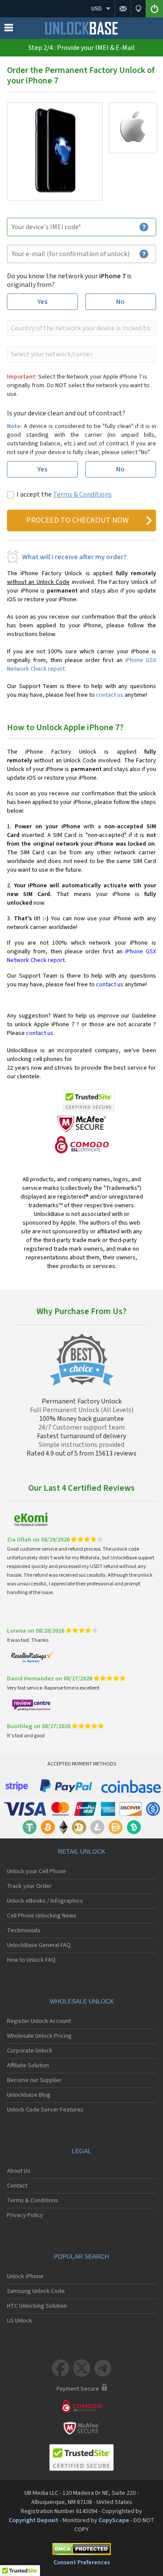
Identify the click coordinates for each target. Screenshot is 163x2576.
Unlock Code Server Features (45, 2110)
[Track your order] (138, 9)
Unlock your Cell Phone (37, 1871)
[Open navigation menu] (9, 30)
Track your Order (29, 1886)
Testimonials (24, 1930)
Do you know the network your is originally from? (69, 280)
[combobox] (81, 328)
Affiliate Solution (28, 2065)
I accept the (64, 494)
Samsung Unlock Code (36, 2291)
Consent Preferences (82, 2563)
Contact (17, 2186)
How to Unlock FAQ (31, 1960)
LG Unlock (20, 2321)
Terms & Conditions (82, 494)
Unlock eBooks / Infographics (45, 1901)
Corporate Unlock (30, 2051)
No (120, 302)
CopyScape (114, 2520)
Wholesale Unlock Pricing (39, 2036)
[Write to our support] (123, 9)
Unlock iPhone (25, 2276)
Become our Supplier (34, 2080)
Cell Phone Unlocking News (42, 1916)
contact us (110, 695)
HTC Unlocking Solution (37, 2306)
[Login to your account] (154, 9)
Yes (42, 302)
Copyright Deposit (33, 2520)
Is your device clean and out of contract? (66, 413)
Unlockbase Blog (29, 2095)
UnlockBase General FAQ (39, 1945)
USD (96, 9)
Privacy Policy (25, 2215)
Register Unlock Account (39, 2021)
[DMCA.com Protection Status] (81, 2551)
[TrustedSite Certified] (89, 1100)
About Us (19, 2171)
